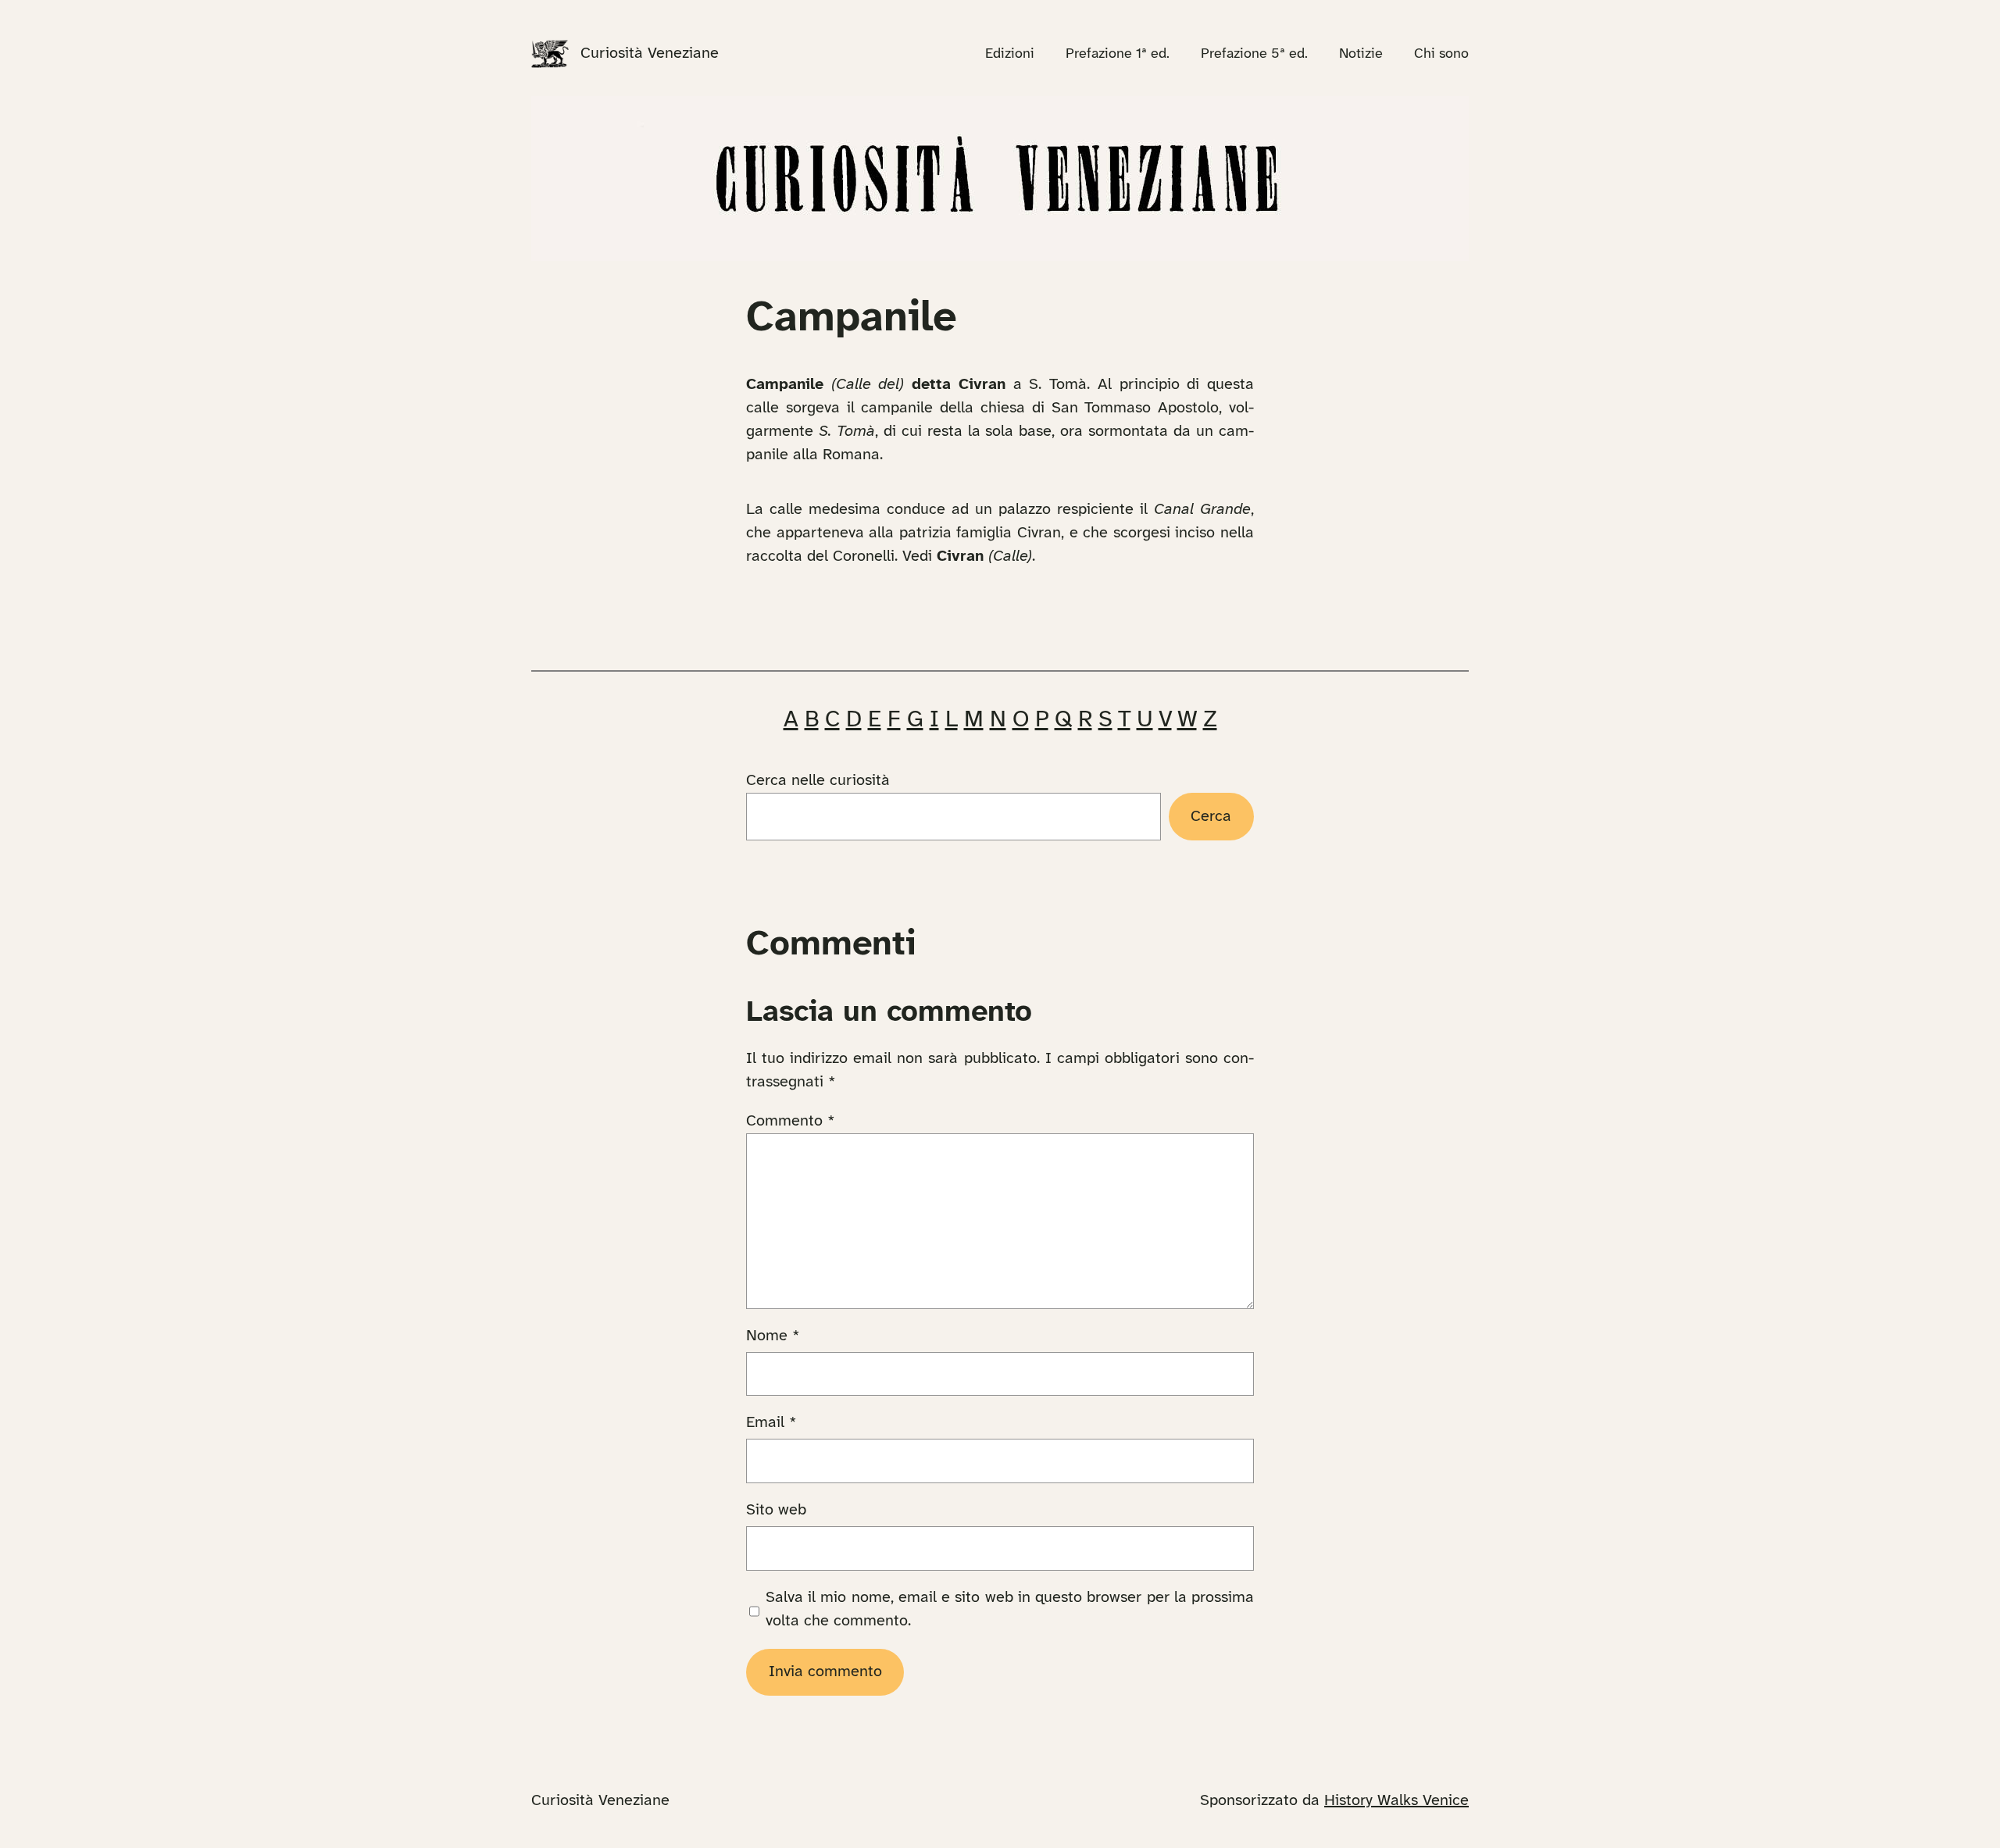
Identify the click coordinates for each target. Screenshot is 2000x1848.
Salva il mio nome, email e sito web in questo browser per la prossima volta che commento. (1010, 1609)
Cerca (1211, 817)
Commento (791, 1121)
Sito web (776, 1510)
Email (771, 1423)
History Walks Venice (1396, 1801)
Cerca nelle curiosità (818, 781)
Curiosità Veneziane (650, 54)
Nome (773, 1336)
